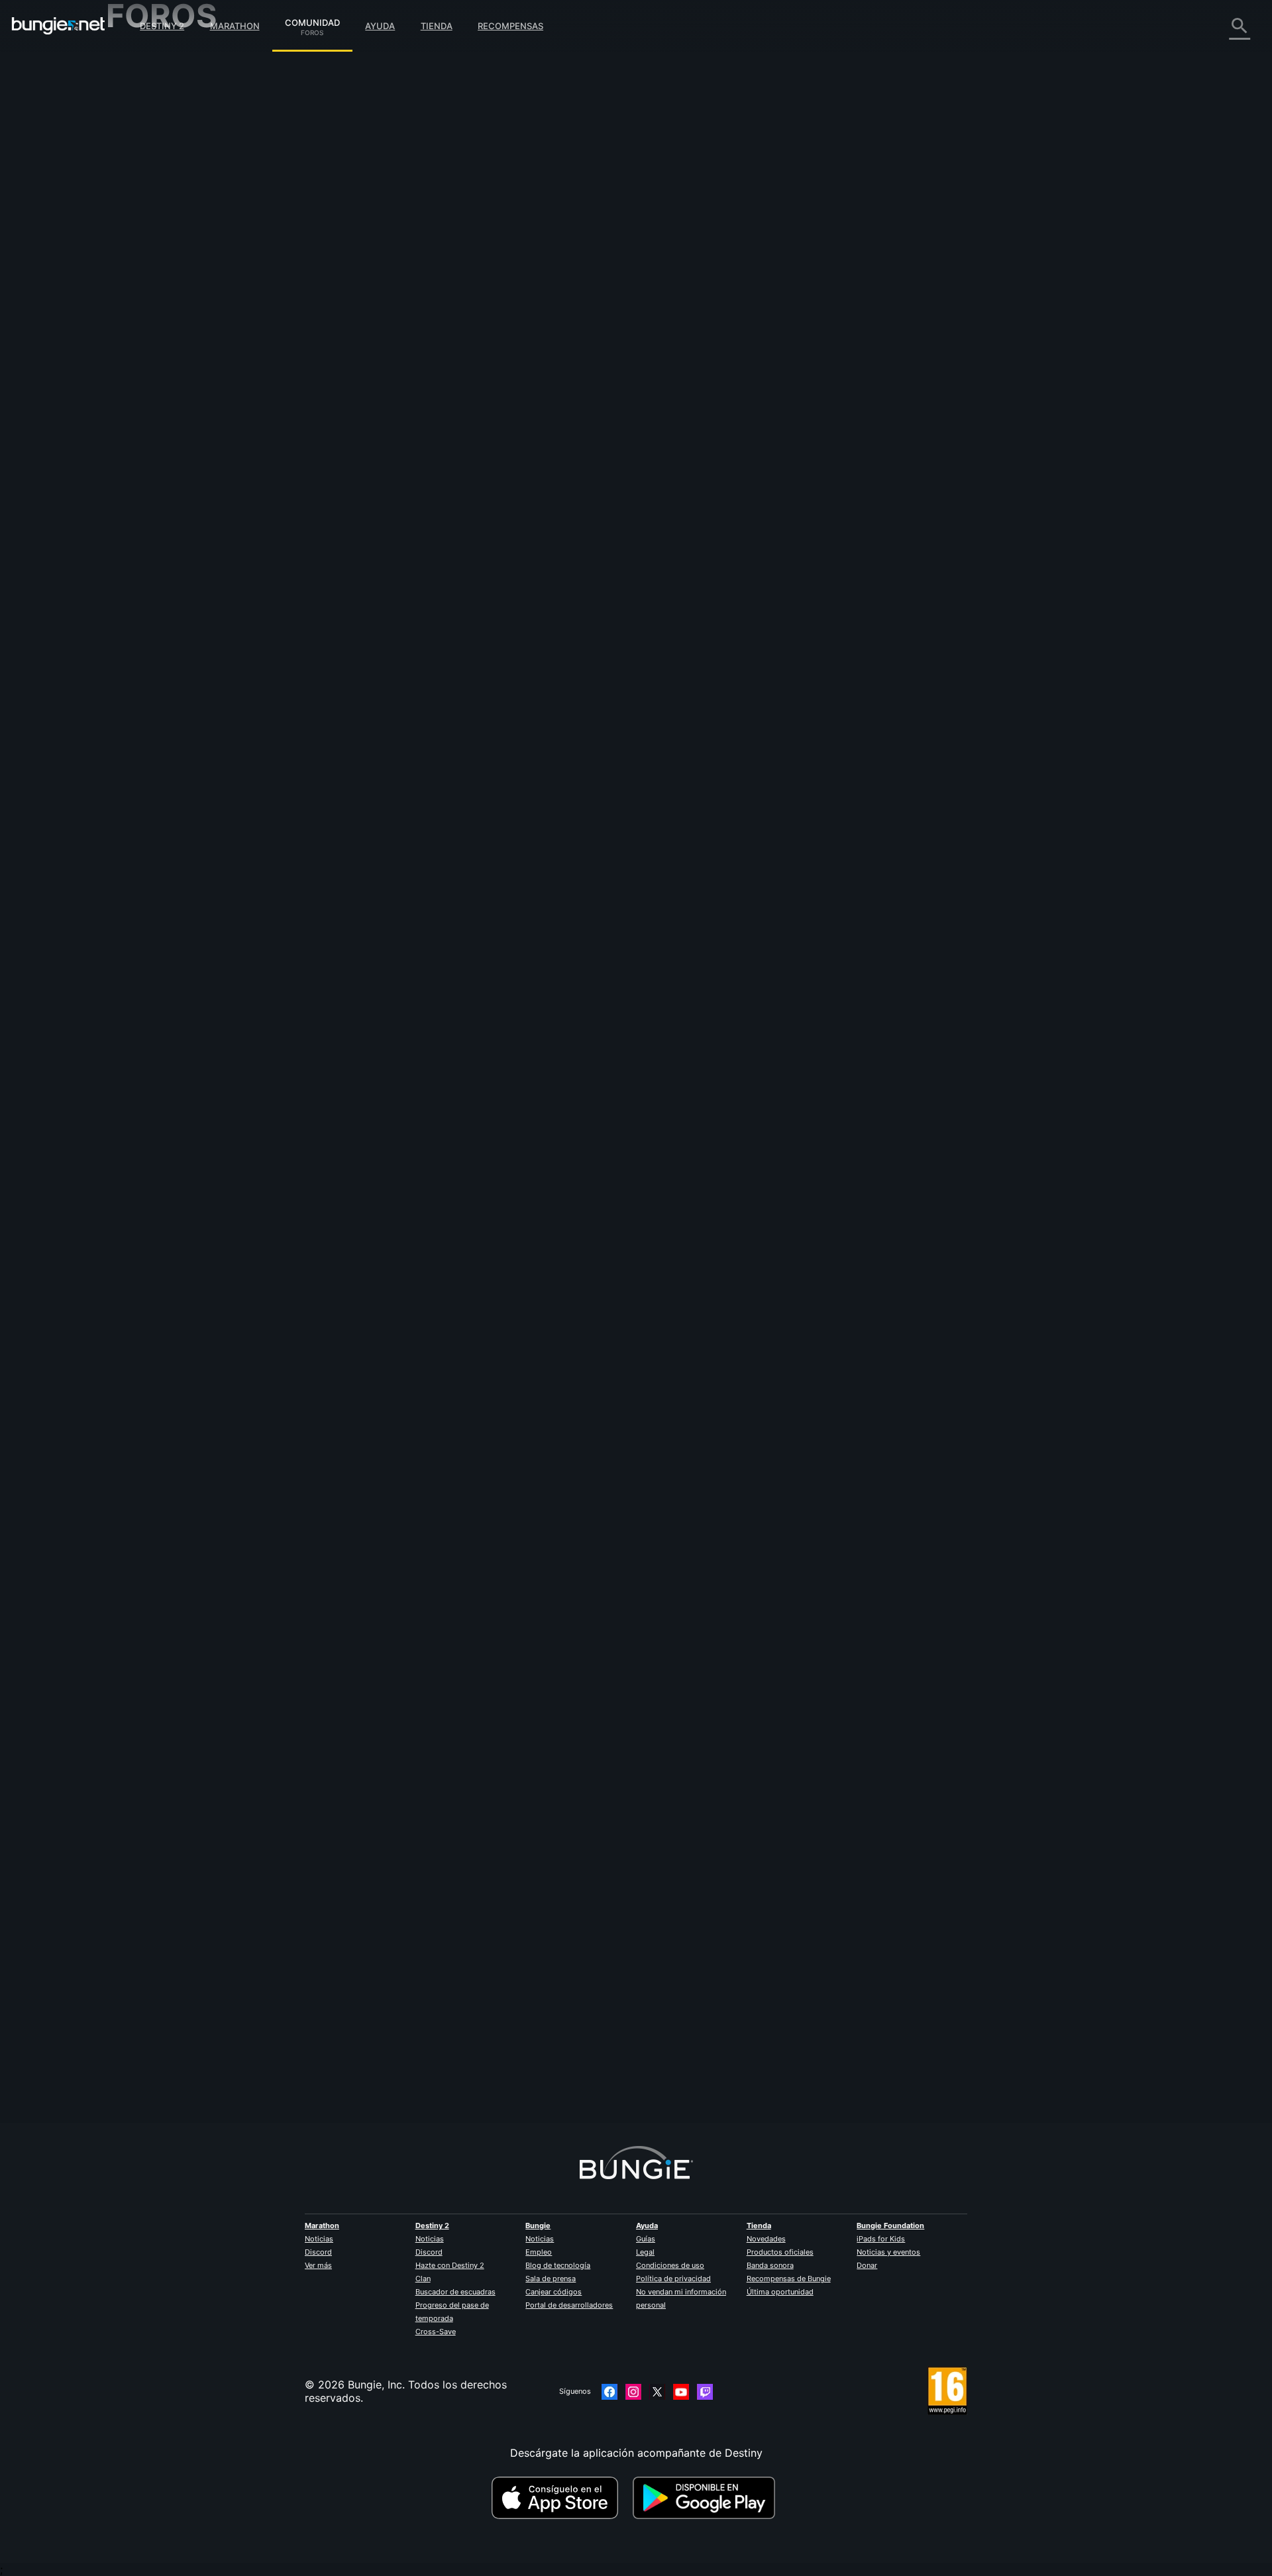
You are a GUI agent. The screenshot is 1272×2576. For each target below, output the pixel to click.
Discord (318, 2252)
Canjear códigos (554, 2292)
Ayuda (380, 26)
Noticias (319, 2239)
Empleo (539, 2252)
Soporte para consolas (173, 272)
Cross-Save (436, 2332)
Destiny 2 (162, 26)
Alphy (391, 232)
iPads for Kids (881, 2239)
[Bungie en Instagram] (633, 2392)
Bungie (538, 2226)
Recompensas (510, 26)
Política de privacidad (673, 2279)
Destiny (58, 26)
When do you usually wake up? (596, 101)
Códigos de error (158, 152)
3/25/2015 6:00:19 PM (494, 1235)
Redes (131, 166)
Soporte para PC (158, 258)
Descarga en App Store (560, 2498)
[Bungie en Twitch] (705, 2392)
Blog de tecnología (558, 2265)
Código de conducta (158, 381)
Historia (135, 113)
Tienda (437, 26)
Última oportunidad (780, 2292)
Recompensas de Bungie (789, 2279)
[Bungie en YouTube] (681, 2392)
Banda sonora (770, 2265)
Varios (131, 338)
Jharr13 (395, 2063)
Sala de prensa (551, 2279)
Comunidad (312, 21)
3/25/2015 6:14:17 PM (494, 326)
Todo (128, 60)
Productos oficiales (780, 2252)
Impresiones (145, 86)
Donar (867, 2265)
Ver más (318, 2265)
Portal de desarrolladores (569, 2305)
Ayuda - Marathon (160, 351)
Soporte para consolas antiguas (195, 285)
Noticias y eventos (888, 2252)
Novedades (766, 2239)
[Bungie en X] (657, 2392)
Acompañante (150, 298)
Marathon (235, 26)
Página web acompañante (180, 219)
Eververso (140, 179)
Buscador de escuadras (455, 2292)
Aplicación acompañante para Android (212, 245)
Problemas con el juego (174, 192)
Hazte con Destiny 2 (450, 2265)
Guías (646, 2239)
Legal (645, 2252)
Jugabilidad (144, 126)
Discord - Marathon (164, 364)
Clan (423, 2279)
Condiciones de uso (670, 2265)
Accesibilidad (149, 205)
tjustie (392, 1154)
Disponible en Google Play (707, 2498)
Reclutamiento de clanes (177, 311)
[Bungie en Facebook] (609, 2392)
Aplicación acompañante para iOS (200, 232)
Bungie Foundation (890, 2226)
